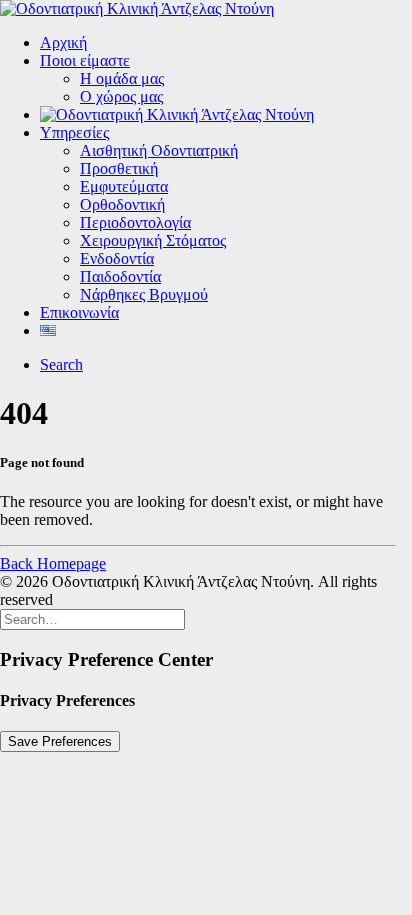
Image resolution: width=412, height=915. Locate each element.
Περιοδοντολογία (135, 222)
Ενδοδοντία (117, 258)
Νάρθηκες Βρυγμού (144, 294)
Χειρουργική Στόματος (153, 240)
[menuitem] (226, 43)
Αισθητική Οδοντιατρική (159, 150)
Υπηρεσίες (74, 132)
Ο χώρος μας (121, 96)
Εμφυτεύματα (124, 186)
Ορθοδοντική (122, 204)
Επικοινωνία (79, 312)
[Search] (92, 618)
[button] (61, 364)
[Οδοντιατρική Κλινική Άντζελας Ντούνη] (206, 9)
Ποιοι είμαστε (85, 60)
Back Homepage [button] (53, 563)
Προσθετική (119, 168)
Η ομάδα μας (122, 78)
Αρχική (63, 42)
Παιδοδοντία (120, 276)
